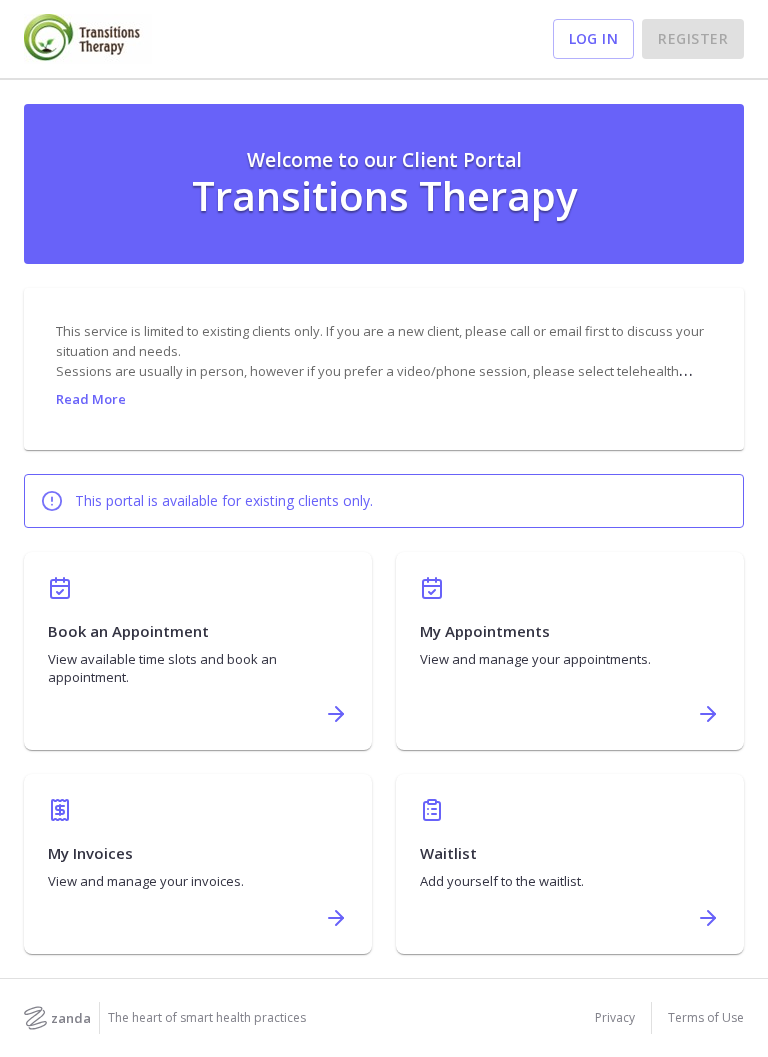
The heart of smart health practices (207, 1018)
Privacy (615, 1018)
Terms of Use (706, 1018)
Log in (594, 38)
